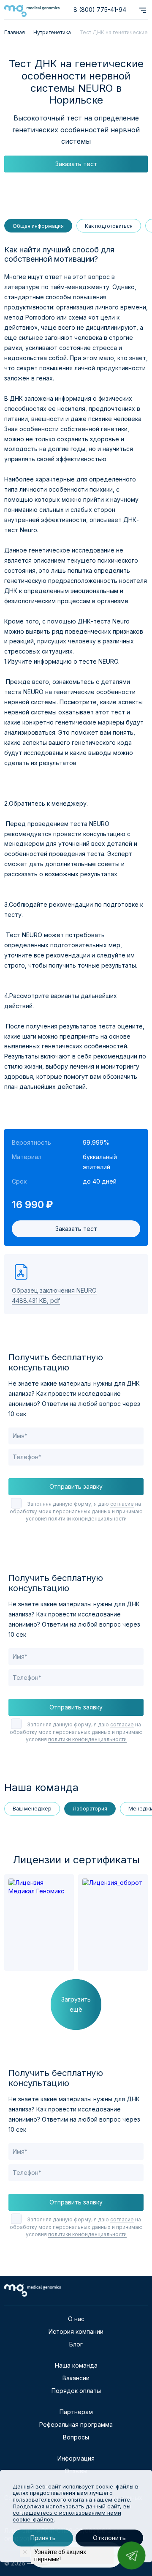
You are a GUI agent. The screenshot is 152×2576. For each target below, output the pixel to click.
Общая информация (38, 226)
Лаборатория (90, 1809)
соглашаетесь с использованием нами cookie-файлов (67, 2516)
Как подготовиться (109, 226)
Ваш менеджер (32, 1809)
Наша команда (76, 2365)
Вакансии (76, 2378)
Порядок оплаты (76, 2391)
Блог (76, 2344)
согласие (122, 1504)
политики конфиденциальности (87, 1519)
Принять (43, 2538)
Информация (76, 2458)
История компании (76, 2331)
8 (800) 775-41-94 (100, 10)
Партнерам (76, 2412)
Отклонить (109, 2538)
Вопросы (76, 2437)
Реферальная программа (76, 2424)
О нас (76, 2319)
